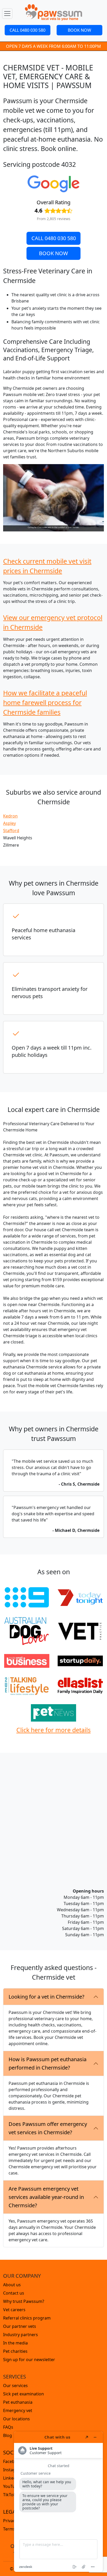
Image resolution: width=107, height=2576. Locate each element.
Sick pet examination (24, 2394)
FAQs (8, 2427)
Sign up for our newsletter (29, 2360)
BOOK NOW (79, 30)
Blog (8, 2435)
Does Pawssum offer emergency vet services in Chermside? (48, 2128)
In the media (15, 2343)
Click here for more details (53, 1730)
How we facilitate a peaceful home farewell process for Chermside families (45, 702)
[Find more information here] (58, 2502)
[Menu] (7, 14)
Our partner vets (20, 2326)
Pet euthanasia (18, 2402)
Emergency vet (18, 2410)
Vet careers (14, 2310)
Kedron (10, 816)
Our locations (16, 2419)
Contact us (14, 2293)
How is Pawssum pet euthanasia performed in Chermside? (48, 2063)
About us (12, 2285)
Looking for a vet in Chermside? (46, 1997)
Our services (15, 2386)
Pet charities (15, 2351)
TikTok (9, 2495)
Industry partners (21, 2335)
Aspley (9, 823)
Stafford (11, 831)
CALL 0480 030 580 (28, 30)
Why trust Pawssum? (24, 2301)
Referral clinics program (27, 2318)
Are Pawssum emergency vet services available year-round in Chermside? (46, 2197)
